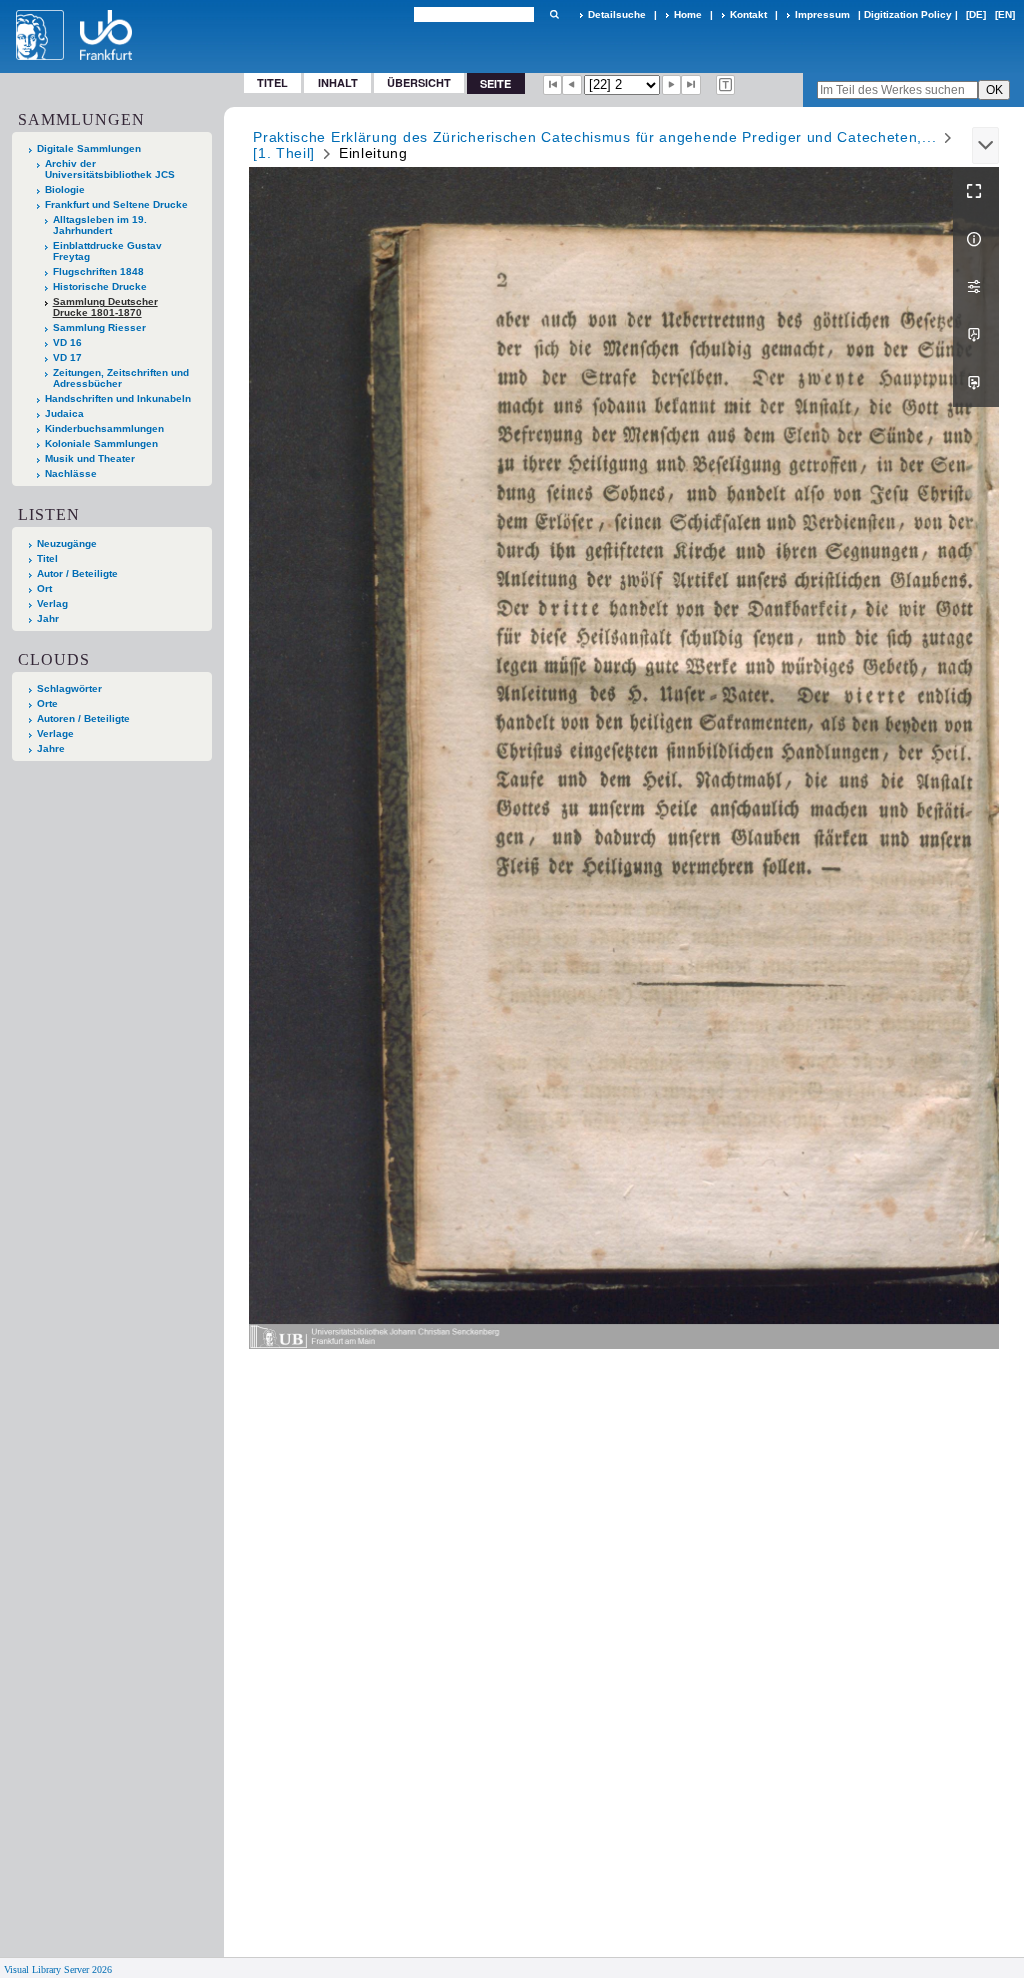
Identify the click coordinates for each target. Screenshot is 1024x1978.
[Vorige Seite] (572, 85)
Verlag (52, 603)
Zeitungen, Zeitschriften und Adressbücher (121, 378)
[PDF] (976, 335)
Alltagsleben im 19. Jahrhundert (100, 225)
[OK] (554, 14)
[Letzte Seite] (691, 85)
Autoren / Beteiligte (83, 718)
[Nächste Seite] (672, 85)
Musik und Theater (90, 458)
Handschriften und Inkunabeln (118, 398)
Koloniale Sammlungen (101, 443)
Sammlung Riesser (99, 327)
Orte (47, 703)
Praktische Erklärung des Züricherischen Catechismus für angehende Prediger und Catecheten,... (594, 137)
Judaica (64, 413)
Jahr (48, 618)
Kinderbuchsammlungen (104, 428)
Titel (272, 82)
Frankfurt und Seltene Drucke (116, 204)
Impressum (822, 14)
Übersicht (419, 82)
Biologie (65, 189)
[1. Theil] (284, 153)
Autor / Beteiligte (77, 573)
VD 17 (67, 357)
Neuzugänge (67, 543)
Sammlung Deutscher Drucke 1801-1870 (105, 307)
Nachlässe (71, 473)
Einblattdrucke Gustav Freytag (107, 251)
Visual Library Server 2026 (58, 1969)
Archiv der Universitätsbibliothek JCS (110, 169)
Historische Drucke (100, 286)
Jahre (51, 748)
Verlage (55, 733)
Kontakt (748, 14)
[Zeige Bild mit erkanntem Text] (726, 85)
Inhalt (338, 82)
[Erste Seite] (553, 85)
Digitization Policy (908, 14)
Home (688, 14)
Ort (44, 588)
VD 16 (67, 342)
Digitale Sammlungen (89, 148)
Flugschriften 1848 (98, 271)
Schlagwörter (69, 688)
